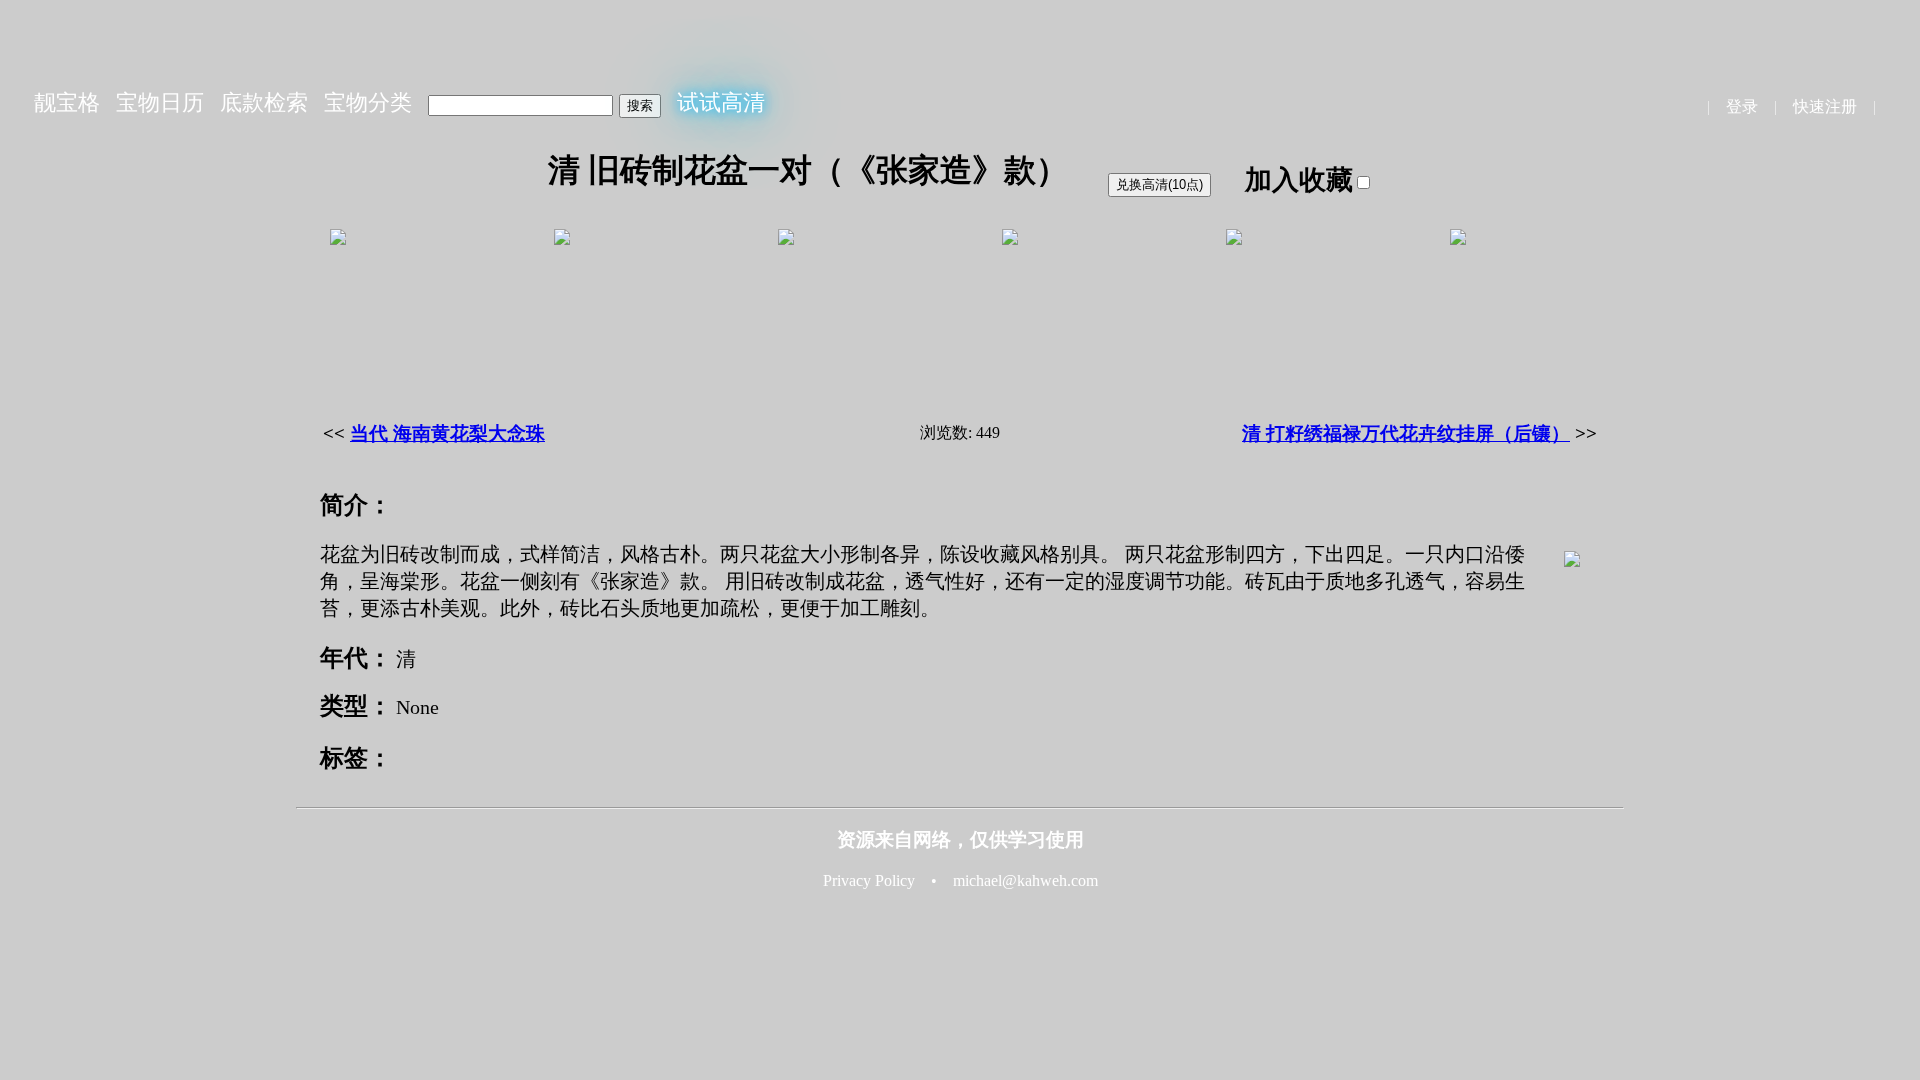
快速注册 (1825, 106)
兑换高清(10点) (1159, 184)
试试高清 (721, 102)
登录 (1742, 106)
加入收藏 (1299, 180)
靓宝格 (67, 102)
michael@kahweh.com (1025, 880)
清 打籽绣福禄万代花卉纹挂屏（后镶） (1406, 433)
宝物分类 (368, 102)
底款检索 (264, 102)
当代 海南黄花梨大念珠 (447, 433)
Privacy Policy (869, 880)
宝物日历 (160, 102)
